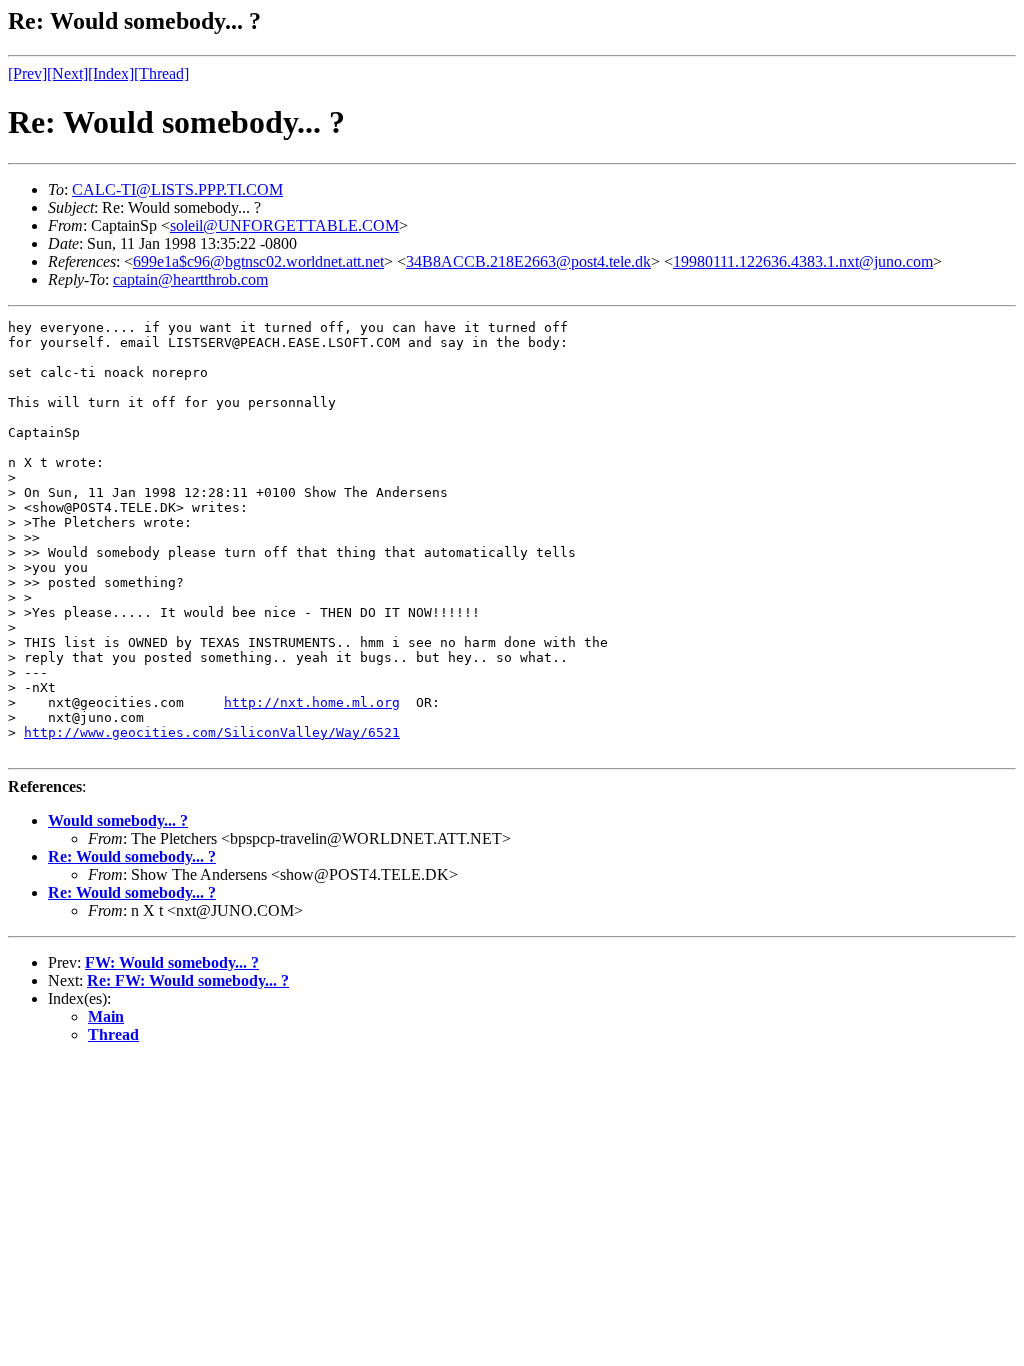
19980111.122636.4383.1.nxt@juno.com (803, 261)
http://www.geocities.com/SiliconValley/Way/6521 (212, 732)
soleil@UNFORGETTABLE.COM (284, 225)
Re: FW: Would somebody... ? (188, 980)
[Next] (67, 73)
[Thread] (161, 73)
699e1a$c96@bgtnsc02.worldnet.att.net (258, 261)
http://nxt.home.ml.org (312, 702)
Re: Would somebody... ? (132, 856)
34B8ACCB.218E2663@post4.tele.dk (528, 261)
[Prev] (27, 73)
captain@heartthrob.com (190, 279)
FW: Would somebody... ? (172, 962)
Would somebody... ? (118, 820)
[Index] (111, 73)
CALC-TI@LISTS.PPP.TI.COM (177, 189)
